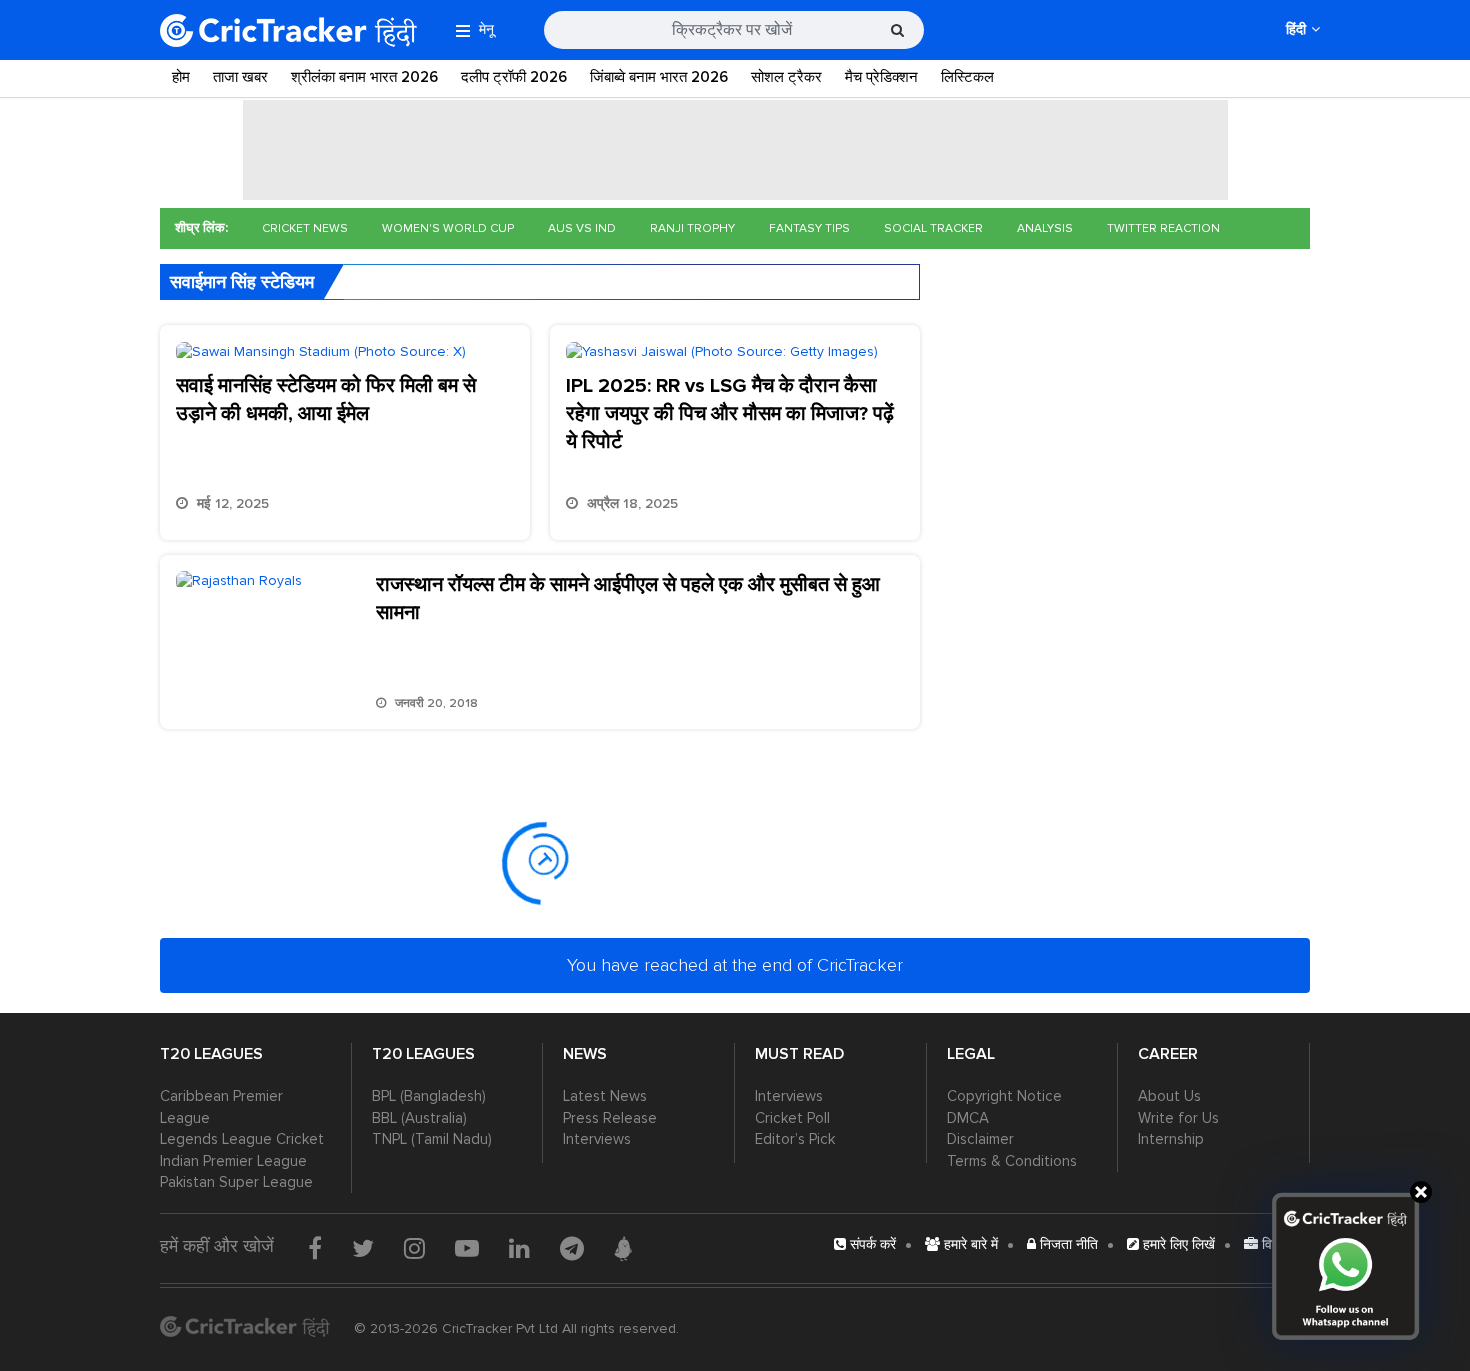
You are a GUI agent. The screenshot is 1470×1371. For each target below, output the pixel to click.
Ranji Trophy (692, 228)
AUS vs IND (582, 228)
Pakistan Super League (236, 1182)
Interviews (597, 1139)
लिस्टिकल (967, 77)
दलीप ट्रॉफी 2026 (514, 77)
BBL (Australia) (419, 1118)
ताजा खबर (240, 77)
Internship (1171, 1139)
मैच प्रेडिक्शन (881, 77)
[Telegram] (572, 1248)
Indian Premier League (233, 1161)
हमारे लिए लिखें (1177, 1244)
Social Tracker (933, 228)
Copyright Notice (1004, 1096)
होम (181, 77)
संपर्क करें (871, 1244)
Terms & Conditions (1012, 1161)
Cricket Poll (792, 1118)
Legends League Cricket (242, 1139)
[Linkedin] (519, 1248)
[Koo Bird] (623, 1249)
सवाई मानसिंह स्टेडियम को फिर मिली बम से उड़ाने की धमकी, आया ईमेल (326, 400)
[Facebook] (315, 1248)
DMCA (968, 1118)
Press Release (610, 1118)
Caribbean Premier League (221, 1106)
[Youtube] (467, 1248)
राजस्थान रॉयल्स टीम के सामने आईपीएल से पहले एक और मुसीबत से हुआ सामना (628, 599)
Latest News (605, 1096)
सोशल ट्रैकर (786, 77)
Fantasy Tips (809, 228)
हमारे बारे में (969, 1244)
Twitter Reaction (1163, 228)
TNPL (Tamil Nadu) (432, 1139)
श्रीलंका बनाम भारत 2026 (364, 77)
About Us (1169, 1096)
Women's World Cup (448, 228)
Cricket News (305, 228)
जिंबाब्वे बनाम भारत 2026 (659, 77)
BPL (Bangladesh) (429, 1096)
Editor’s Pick (795, 1139)
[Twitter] (363, 1248)
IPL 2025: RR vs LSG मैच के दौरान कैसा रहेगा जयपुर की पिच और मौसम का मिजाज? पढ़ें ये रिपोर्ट (730, 414)
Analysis (1045, 228)
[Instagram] (414, 1248)
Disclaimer (980, 1139)
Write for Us (1178, 1118)
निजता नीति (1067, 1244)
